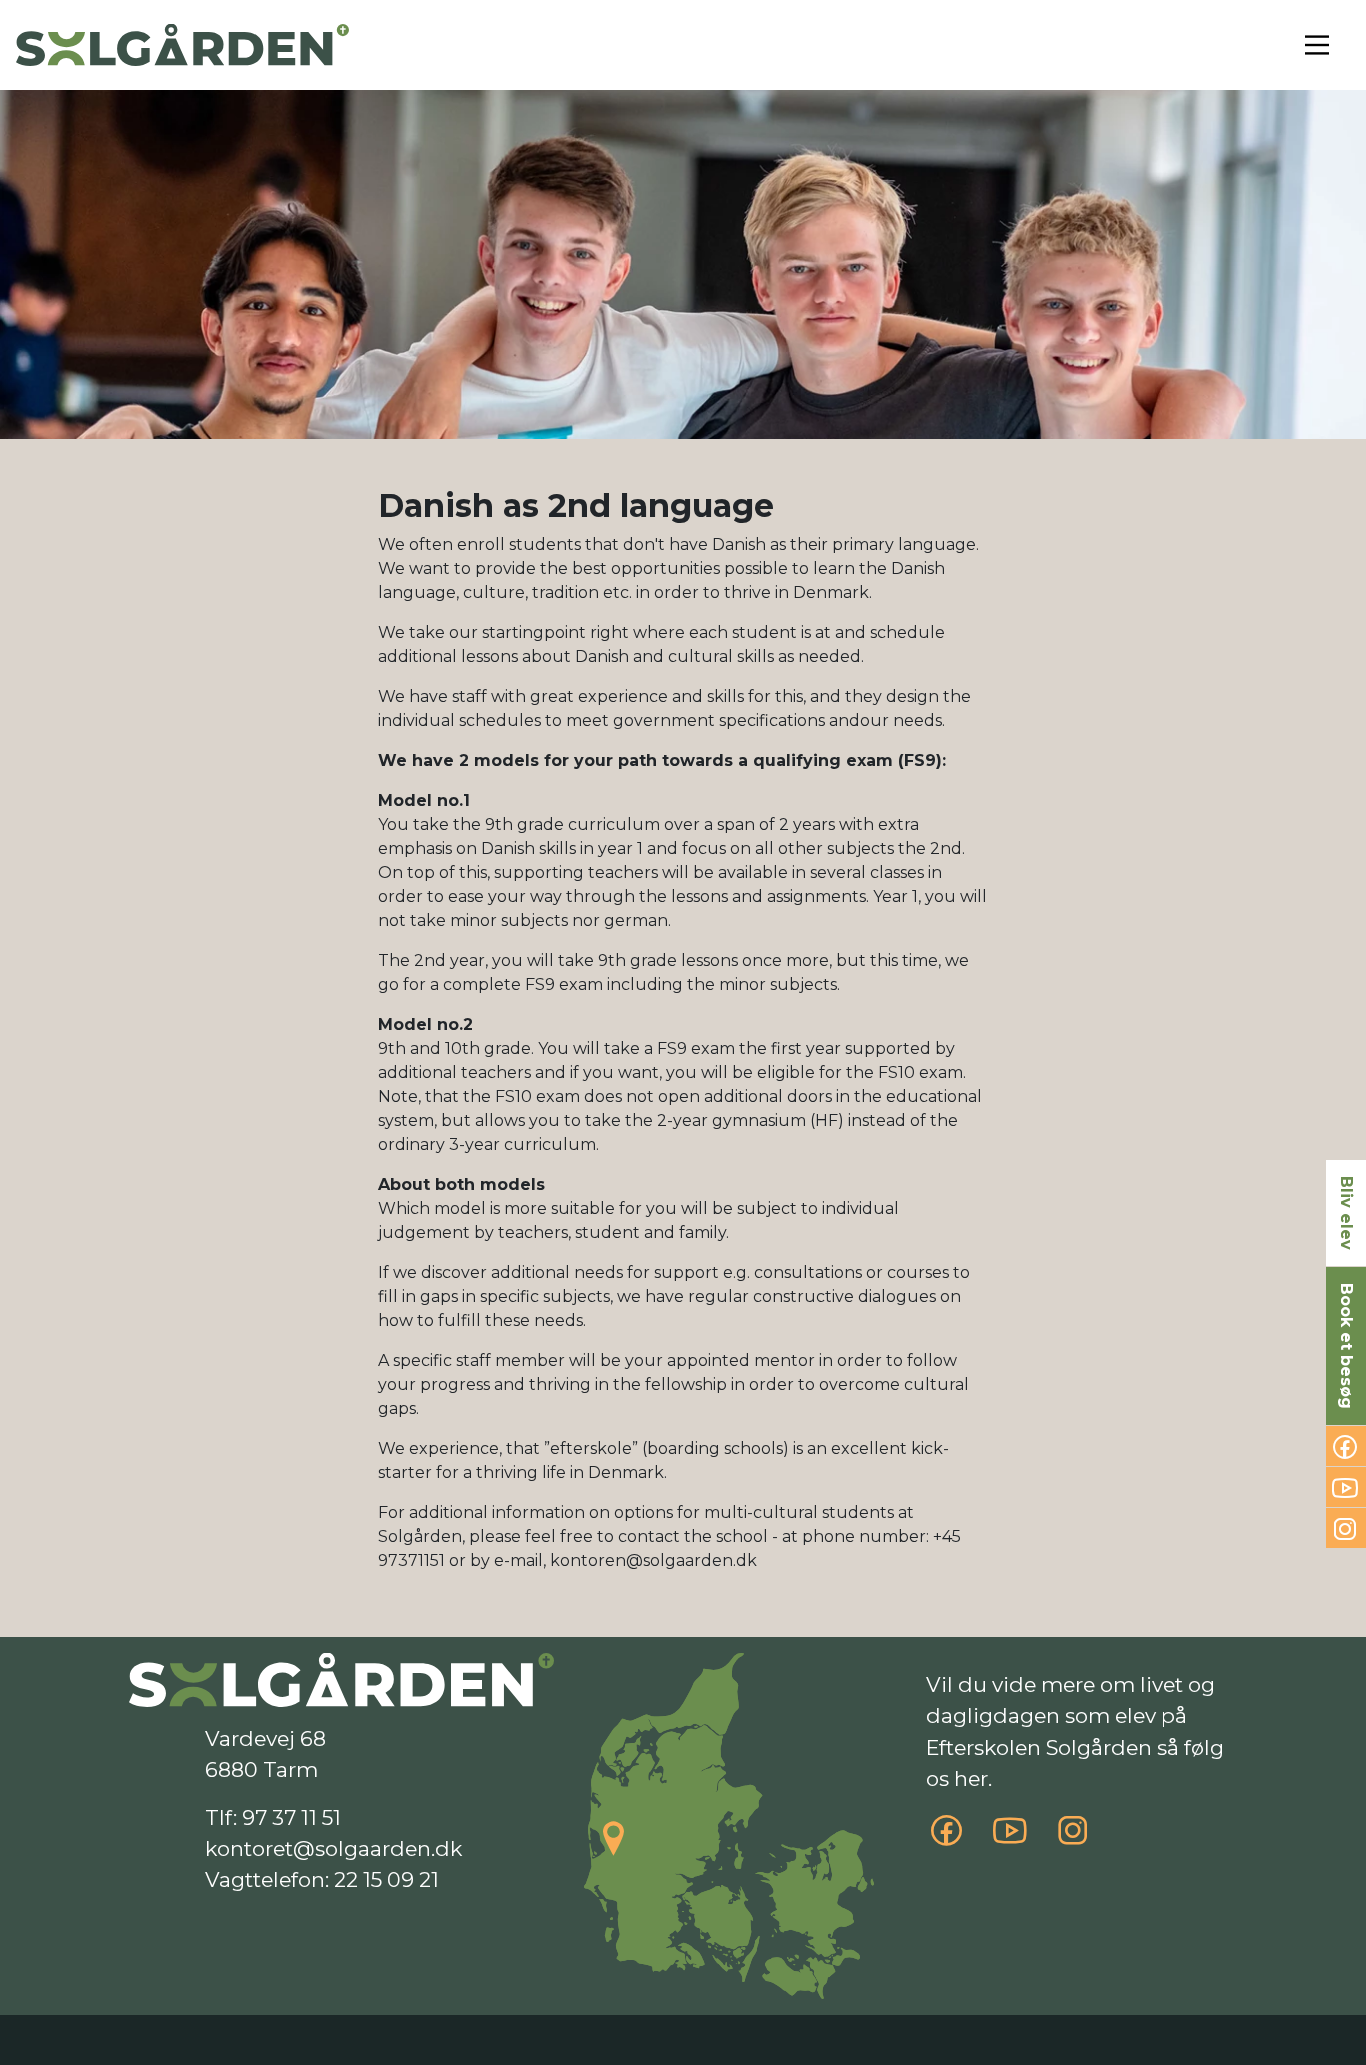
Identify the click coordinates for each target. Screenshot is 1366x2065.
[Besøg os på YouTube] (1010, 1838)
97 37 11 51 (291, 1817)
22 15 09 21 (386, 1879)
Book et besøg (1346, 1346)
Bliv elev (1346, 1213)
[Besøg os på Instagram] (1073, 1838)
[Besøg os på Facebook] (947, 1838)
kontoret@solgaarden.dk (333, 1848)
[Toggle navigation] (1317, 45)
